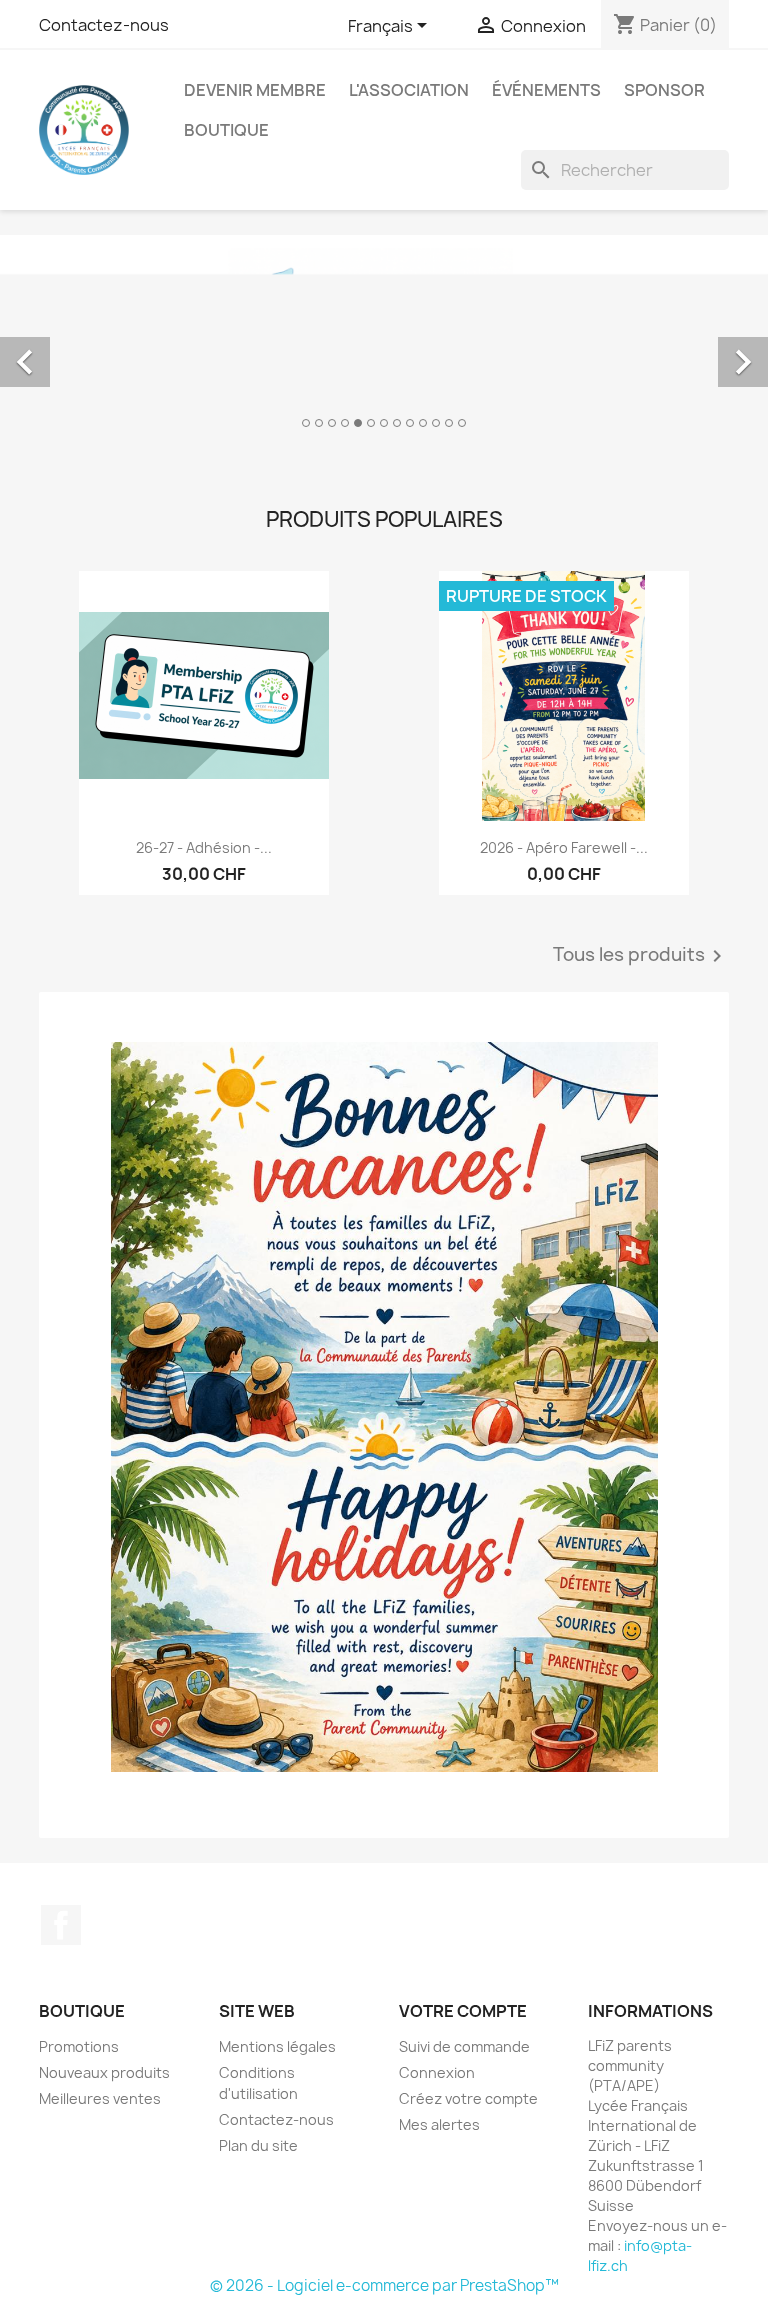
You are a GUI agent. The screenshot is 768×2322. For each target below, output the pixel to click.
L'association (409, 90)
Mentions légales (277, 2046)
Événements (546, 90)
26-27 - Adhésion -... (204, 847)
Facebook (61, 1925)
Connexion (437, 2072)
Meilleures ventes (100, 2098)
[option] (384, 339)
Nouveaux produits (104, 2072)
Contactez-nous (104, 25)
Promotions (79, 2046)
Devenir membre (255, 90)
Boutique (226, 130)
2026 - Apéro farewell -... (564, 847)
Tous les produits (641, 956)
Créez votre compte (468, 2098)
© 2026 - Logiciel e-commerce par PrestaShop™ (384, 2285)
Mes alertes (439, 2124)
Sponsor (664, 90)
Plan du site (258, 2145)
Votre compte (463, 2011)
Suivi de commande (464, 2046)
